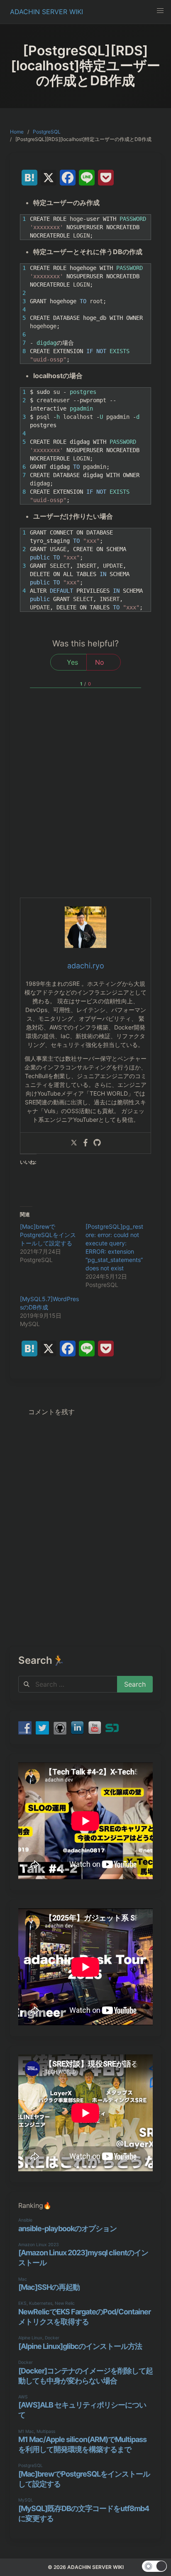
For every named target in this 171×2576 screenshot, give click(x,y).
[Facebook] (85, 1143)
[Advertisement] (85, 808)
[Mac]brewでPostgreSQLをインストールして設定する (48, 1235)
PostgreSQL (47, 132)
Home (17, 132)
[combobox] (68, 1684)
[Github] (97, 1143)
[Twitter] (74, 1143)
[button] (160, 11)
